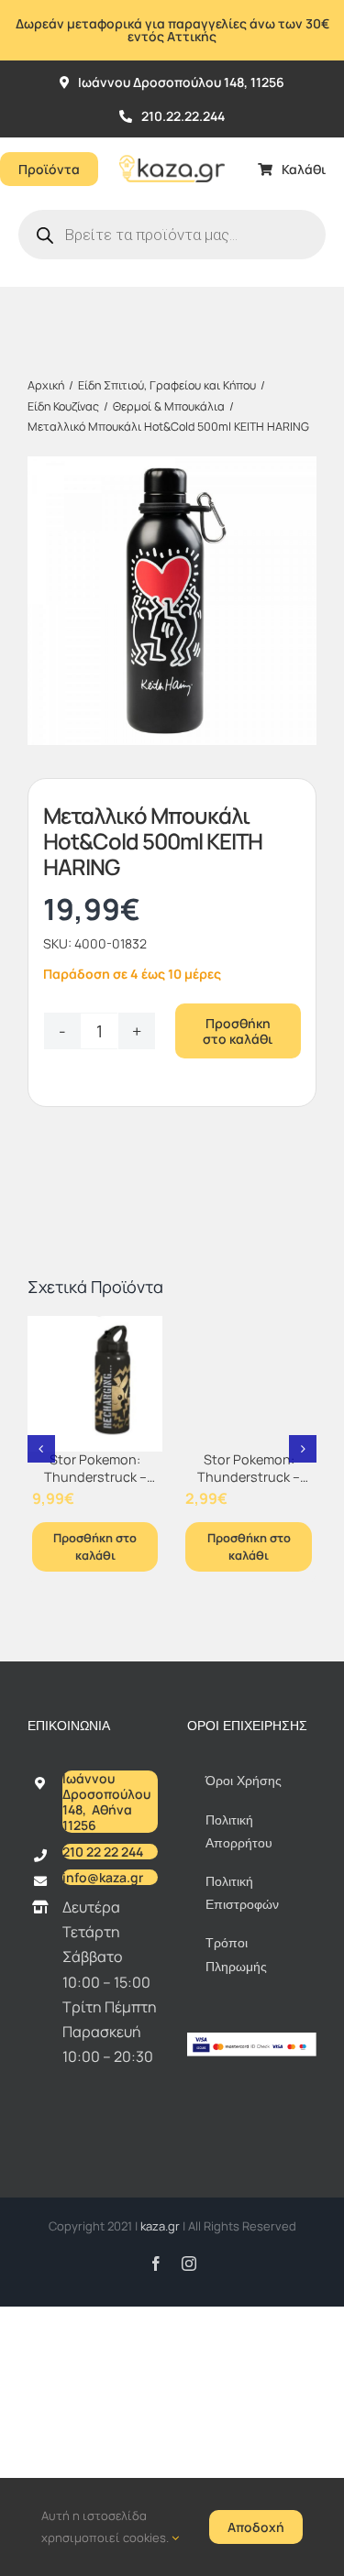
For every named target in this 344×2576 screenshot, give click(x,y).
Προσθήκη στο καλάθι (238, 1031)
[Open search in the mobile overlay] (172, 235)
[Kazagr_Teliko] (172, 145)
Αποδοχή (256, 2527)
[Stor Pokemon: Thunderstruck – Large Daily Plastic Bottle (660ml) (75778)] (249, 1384)
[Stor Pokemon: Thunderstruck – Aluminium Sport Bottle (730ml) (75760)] (95, 1384)
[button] (41, 1449)
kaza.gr (161, 2226)
